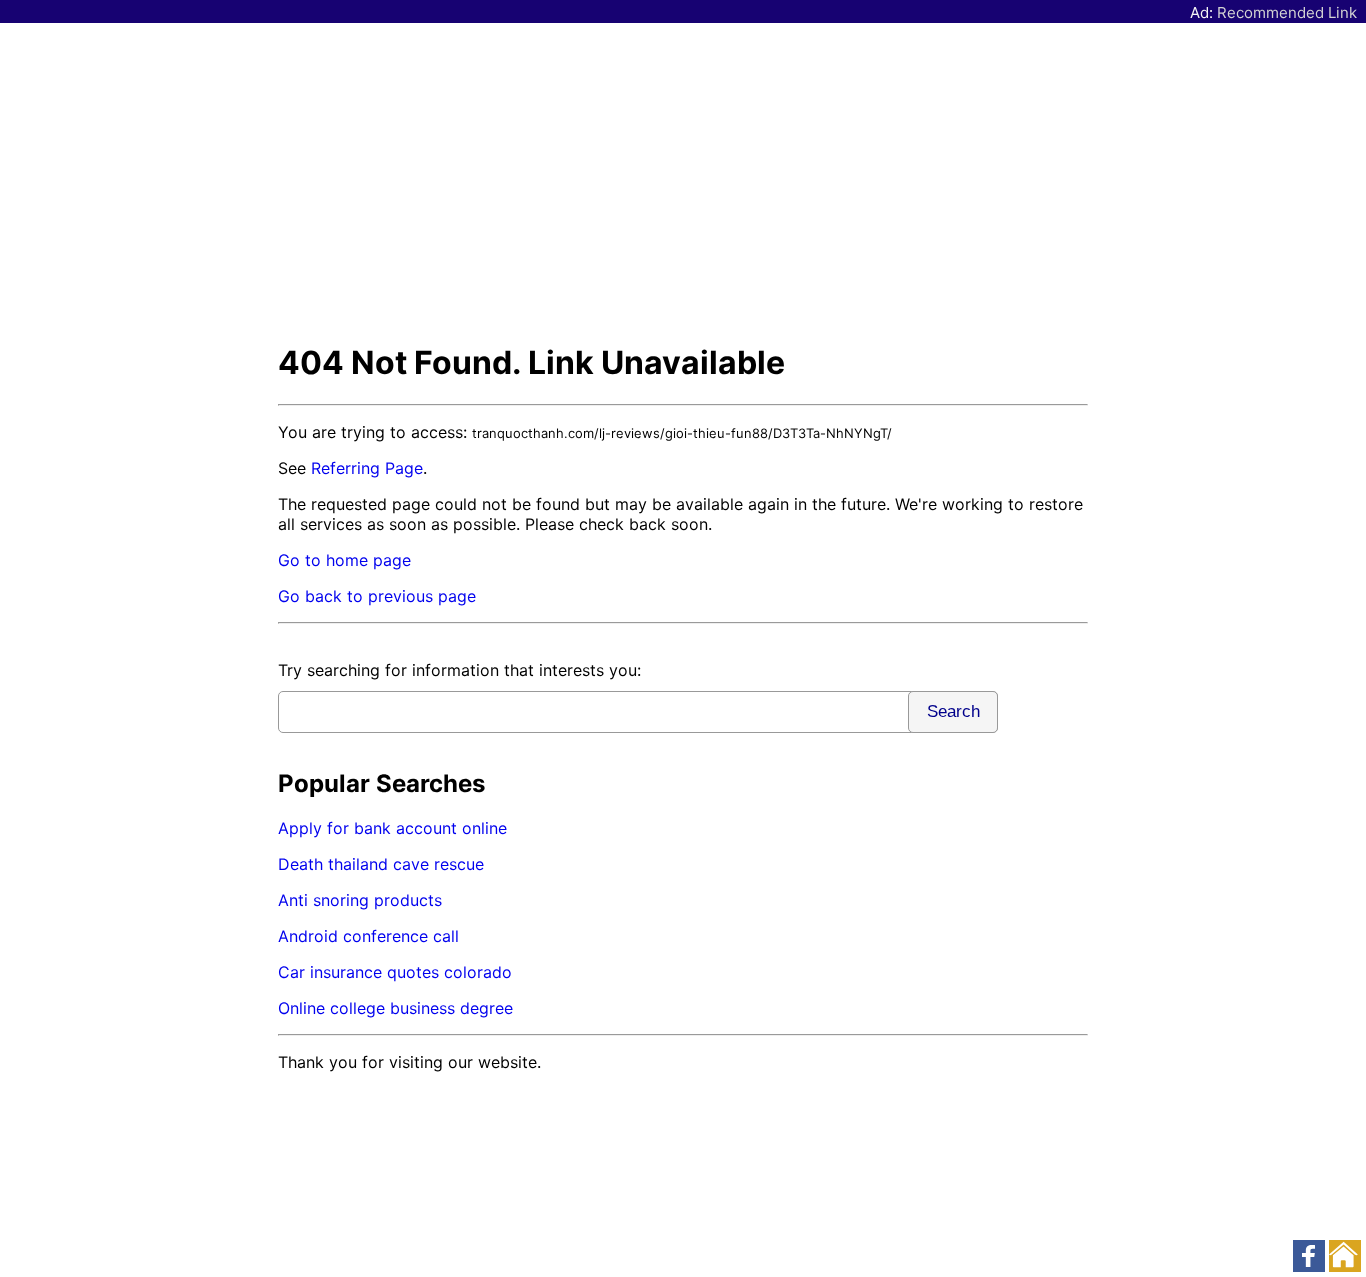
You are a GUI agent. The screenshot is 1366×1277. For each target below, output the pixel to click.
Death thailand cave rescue (381, 864)
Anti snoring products (360, 900)
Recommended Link (1287, 12)
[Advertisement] (683, 182)
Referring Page (367, 468)
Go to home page (344, 560)
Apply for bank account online (392, 828)
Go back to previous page (377, 596)
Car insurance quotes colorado (395, 972)
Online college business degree (395, 1008)
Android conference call (368, 936)
